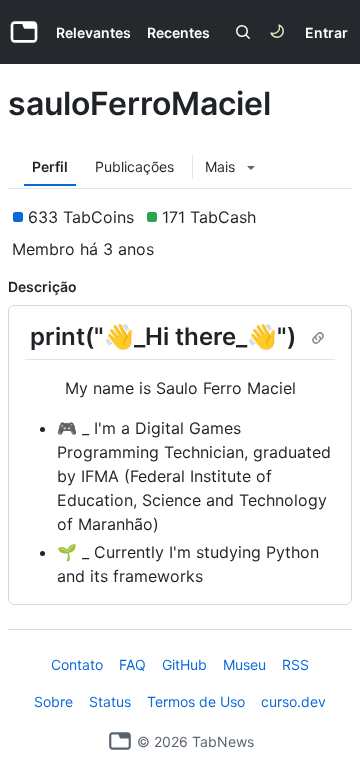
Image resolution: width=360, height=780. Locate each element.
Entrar (326, 32)
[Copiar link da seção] (318, 338)
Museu (244, 664)
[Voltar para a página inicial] (120, 741)
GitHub (184, 664)
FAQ (132, 664)
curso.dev (293, 701)
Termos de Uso (196, 701)
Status (110, 701)
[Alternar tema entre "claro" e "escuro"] (277, 32)
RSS (295, 664)
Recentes (178, 32)
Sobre (53, 701)
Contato (77, 664)
